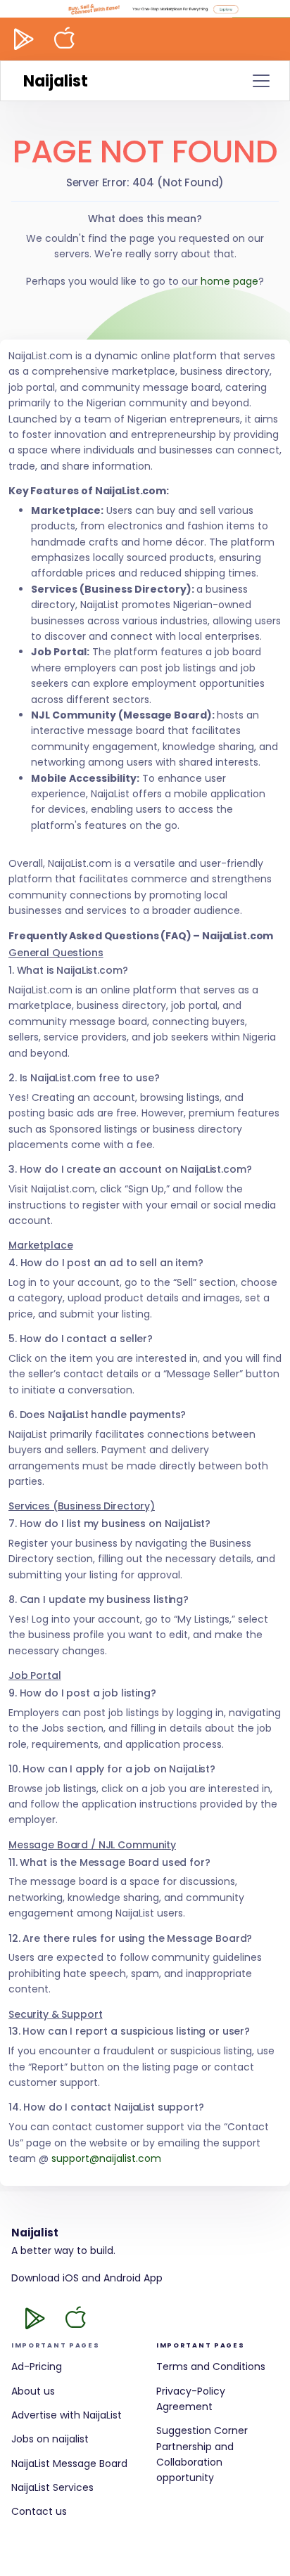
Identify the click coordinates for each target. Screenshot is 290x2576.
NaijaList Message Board (69, 2464)
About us (33, 2391)
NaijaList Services (52, 2487)
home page (229, 281)
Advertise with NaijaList (67, 2415)
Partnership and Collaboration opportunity (195, 2462)
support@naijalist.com (106, 2158)
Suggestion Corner (202, 2430)
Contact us (39, 2511)
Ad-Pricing (37, 2366)
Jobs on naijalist (50, 2439)
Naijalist (56, 81)
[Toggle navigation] (261, 81)
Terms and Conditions (211, 2366)
